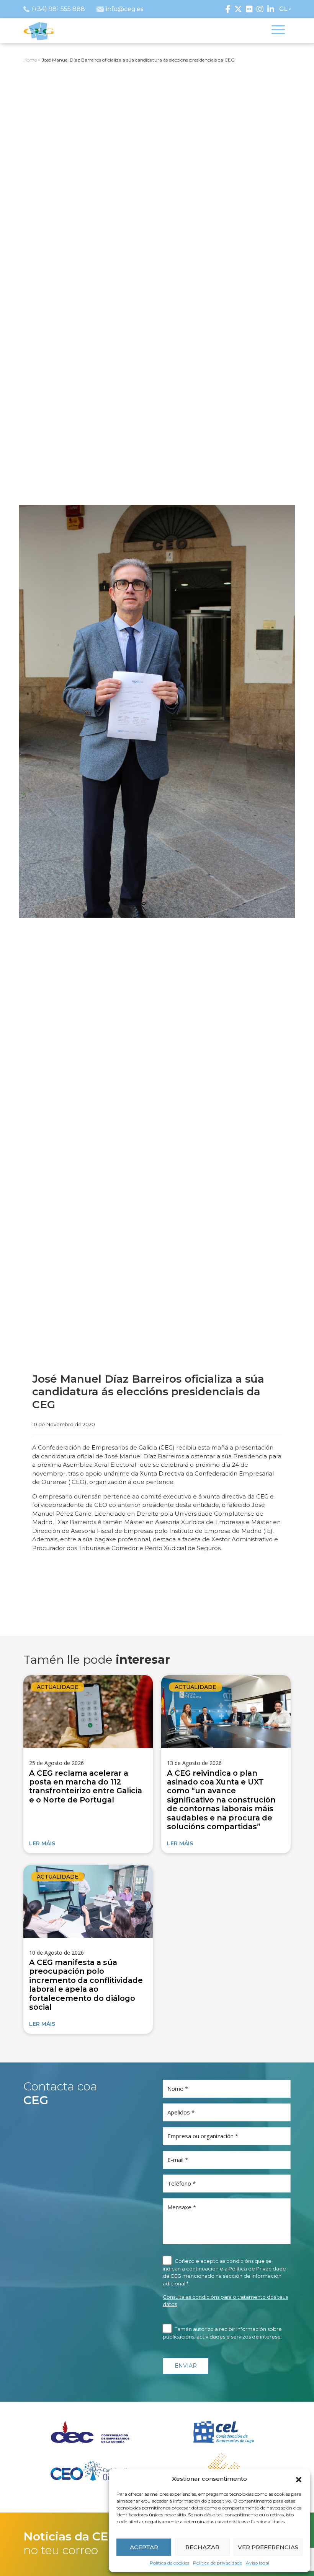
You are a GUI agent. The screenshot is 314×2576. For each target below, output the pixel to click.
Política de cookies (169, 2563)
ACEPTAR (144, 2547)
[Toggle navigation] (278, 31)
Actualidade (58, 1687)
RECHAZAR (202, 2547)
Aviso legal (258, 2563)
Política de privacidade (218, 2563)
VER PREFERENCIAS (268, 2547)
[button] (299, 2479)
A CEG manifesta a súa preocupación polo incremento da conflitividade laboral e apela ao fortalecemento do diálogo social (86, 1985)
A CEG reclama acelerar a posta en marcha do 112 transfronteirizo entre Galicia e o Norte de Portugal (86, 1786)
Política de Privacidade (257, 2269)
